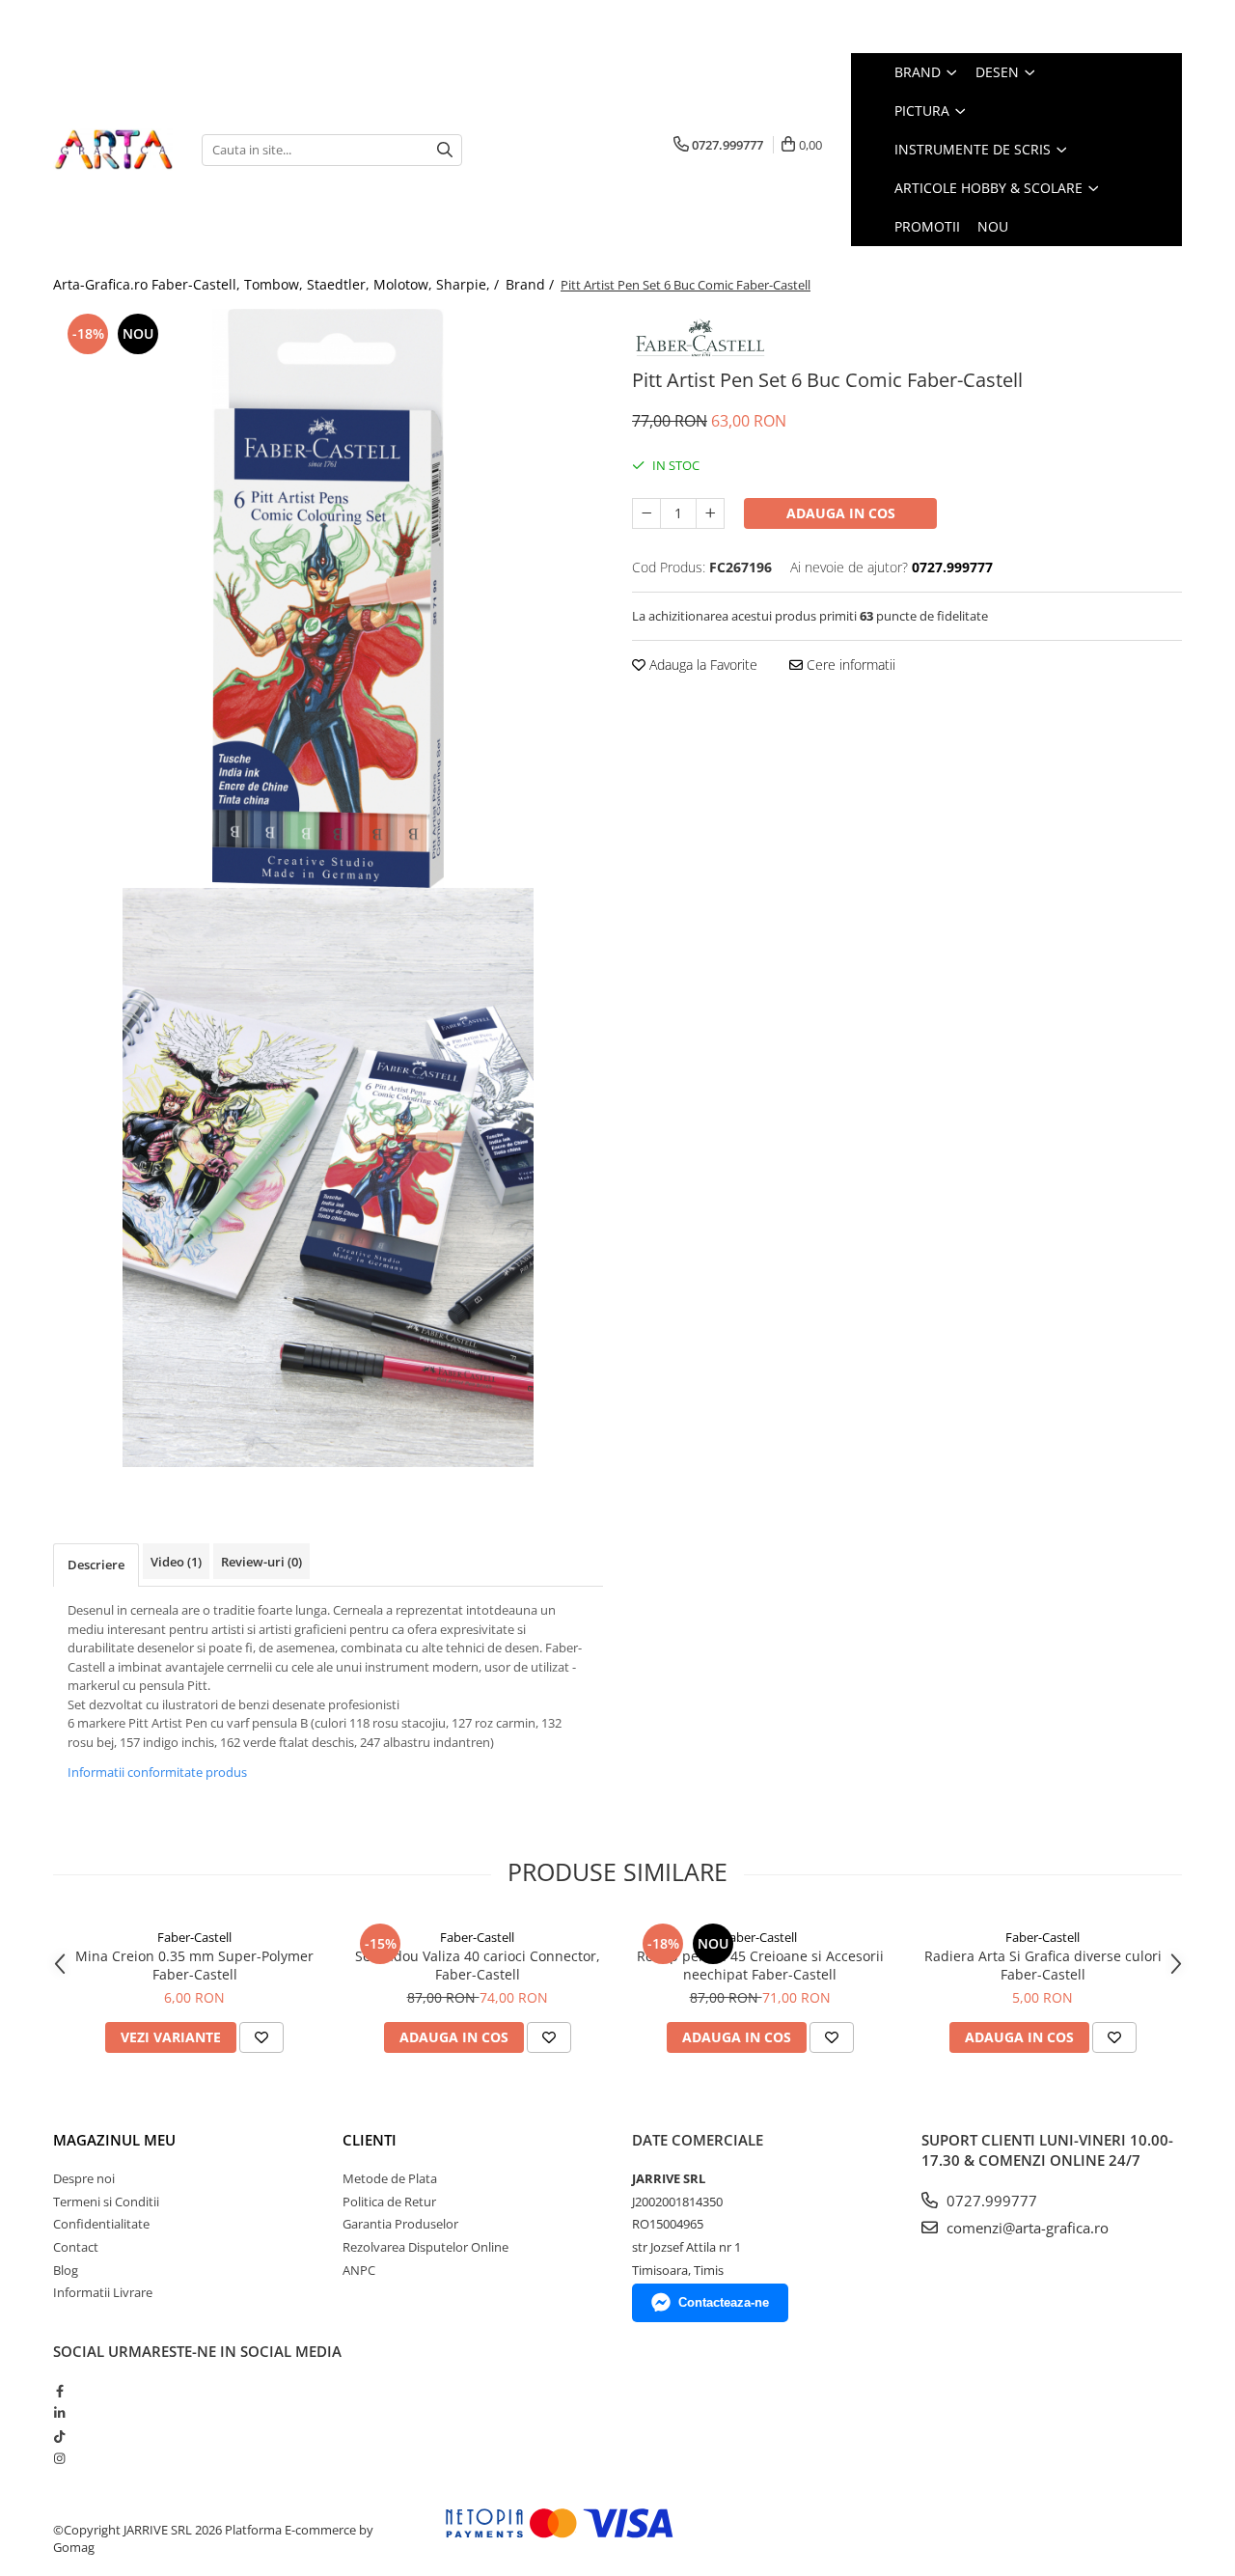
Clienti (370, 2140)
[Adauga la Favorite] (261, 2037)
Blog (66, 2270)
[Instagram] (59, 2458)
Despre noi (84, 2178)
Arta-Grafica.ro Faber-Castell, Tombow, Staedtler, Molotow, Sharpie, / (278, 284)
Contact (76, 2247)
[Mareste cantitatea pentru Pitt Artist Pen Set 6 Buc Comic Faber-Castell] (710, 513)
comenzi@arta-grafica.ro (1026, 2228)
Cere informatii (849, 665)
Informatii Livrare (103, 2292)
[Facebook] (59, 2391)
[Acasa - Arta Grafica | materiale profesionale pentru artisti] (113, 150)
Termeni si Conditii (106, 2202)
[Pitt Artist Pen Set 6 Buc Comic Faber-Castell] (328, 598)
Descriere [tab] (96, 1565)
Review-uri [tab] (261, 1562)
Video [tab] (176, 1562)
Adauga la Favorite (701, 665)
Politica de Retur (389, 2202)
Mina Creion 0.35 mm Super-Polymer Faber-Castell (194, 1965)
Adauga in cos (841, 513)
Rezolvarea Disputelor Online (425, 2247)
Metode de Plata (390, 2178)
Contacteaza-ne (724, 2302)
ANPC (359, 2270)
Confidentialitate (101, 2224)
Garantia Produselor (400, 2224)
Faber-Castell (194, 1937)
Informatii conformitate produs (157, 1772)
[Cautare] (445, 150)
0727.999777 (990, 2201)
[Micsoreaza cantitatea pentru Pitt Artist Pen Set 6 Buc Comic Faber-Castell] (646, 513)
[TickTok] (59, 2436)
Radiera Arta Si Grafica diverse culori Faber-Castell (1043, 1965)
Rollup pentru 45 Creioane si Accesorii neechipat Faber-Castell (760, 1965)
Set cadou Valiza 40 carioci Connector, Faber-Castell (478, 1965)
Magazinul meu (114, 2140)
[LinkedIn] (59, 2413)
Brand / (532, 284)
